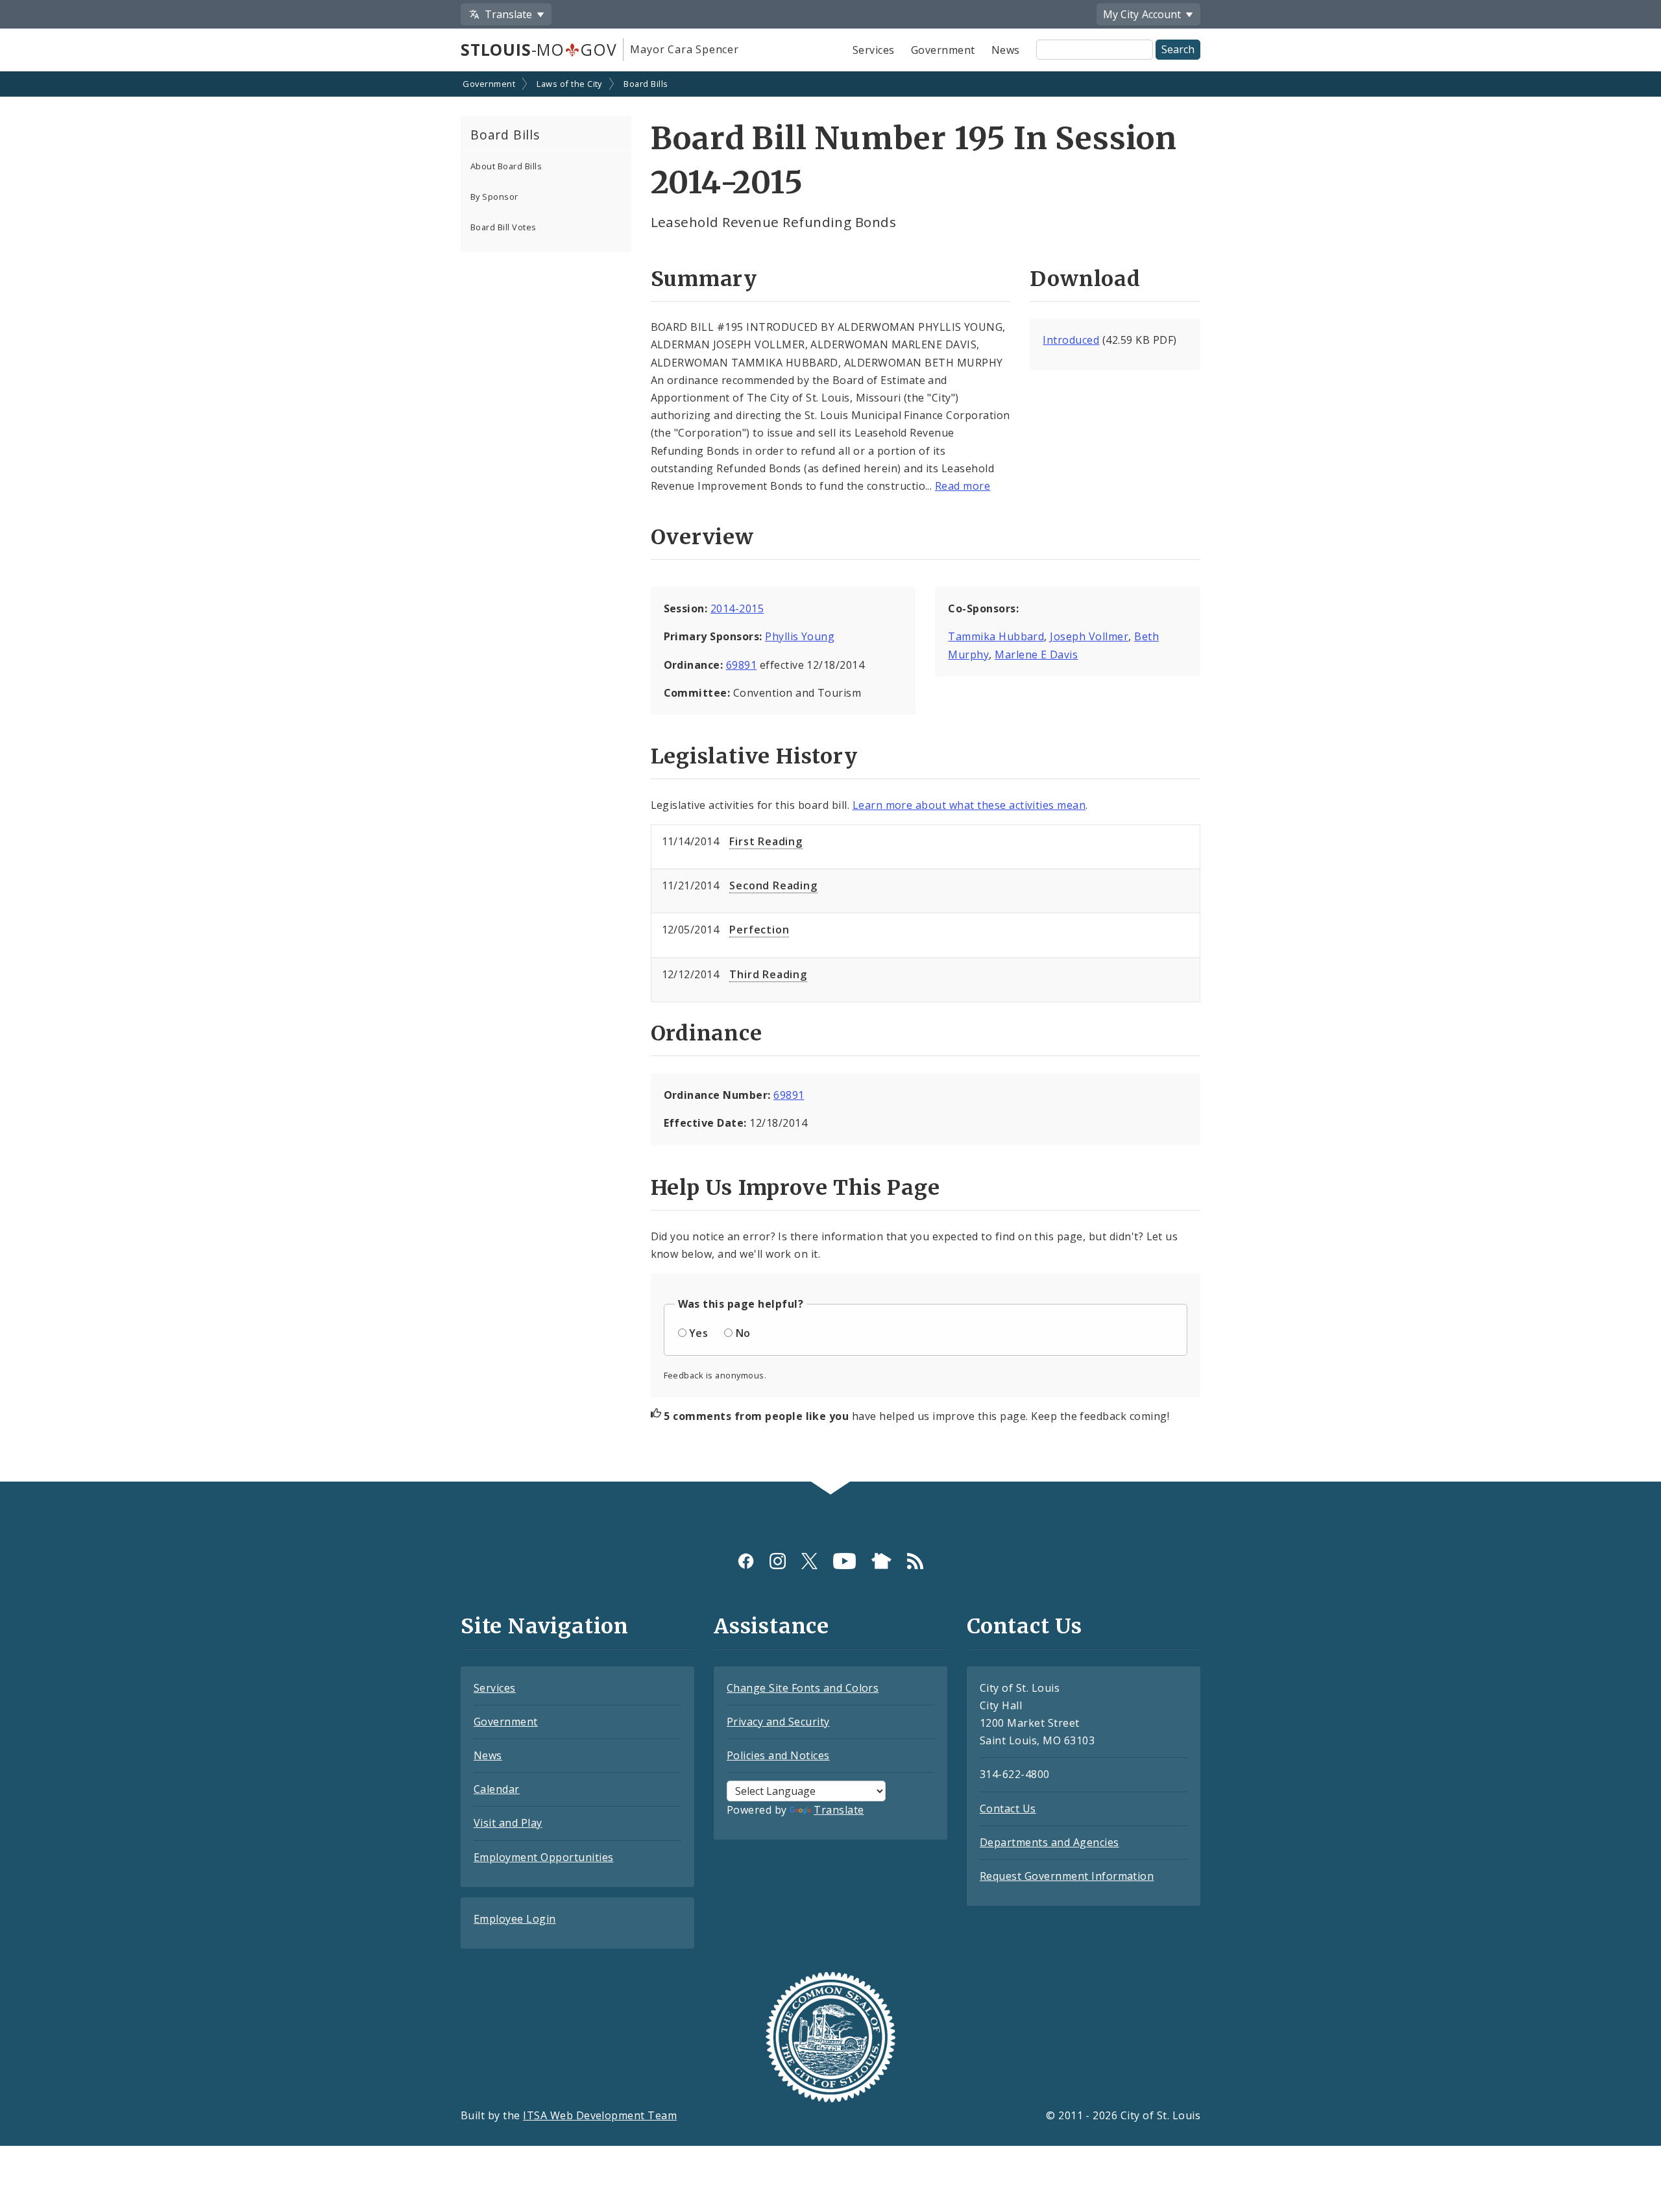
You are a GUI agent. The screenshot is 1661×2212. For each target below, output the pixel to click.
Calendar (497, 1789)
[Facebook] (746, 1561)
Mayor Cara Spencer (684, 49)
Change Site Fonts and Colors (803, 1688)
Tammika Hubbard (996, 636)
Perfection (759, 930)
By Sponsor (494, 197)
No (743, 1333)
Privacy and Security (778, 1722)
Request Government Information (1067, 1876)
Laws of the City (569, 84)
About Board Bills (506, 166)
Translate (839, 1810)
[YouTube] (844, 1561)
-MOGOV (539, 49)
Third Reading (768, 974)
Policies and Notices (778, 1755)
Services (874, 50)
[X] (809, 1561)
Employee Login (515, 1919)
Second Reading (773, 885)
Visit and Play (508, 1823)
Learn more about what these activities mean (969, 805)
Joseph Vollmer (1089, 636)
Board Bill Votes (503, 227)
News (1006, 50)
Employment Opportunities (544, 1857)
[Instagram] (778, 1561)
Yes (698, 1333)
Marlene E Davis (1036, 655)
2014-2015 (737, 608)
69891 (741, 665)
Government (943, 50)
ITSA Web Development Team (600, 2115)
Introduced (1071, 340)
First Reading (766, 841)
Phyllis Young (800, 636)
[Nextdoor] (881, 1561)
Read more (963, 486)
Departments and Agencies (1049, 1842)
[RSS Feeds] (915, 1561)
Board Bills (646, 84)
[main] (830, 778)
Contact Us (1008, 1809)
